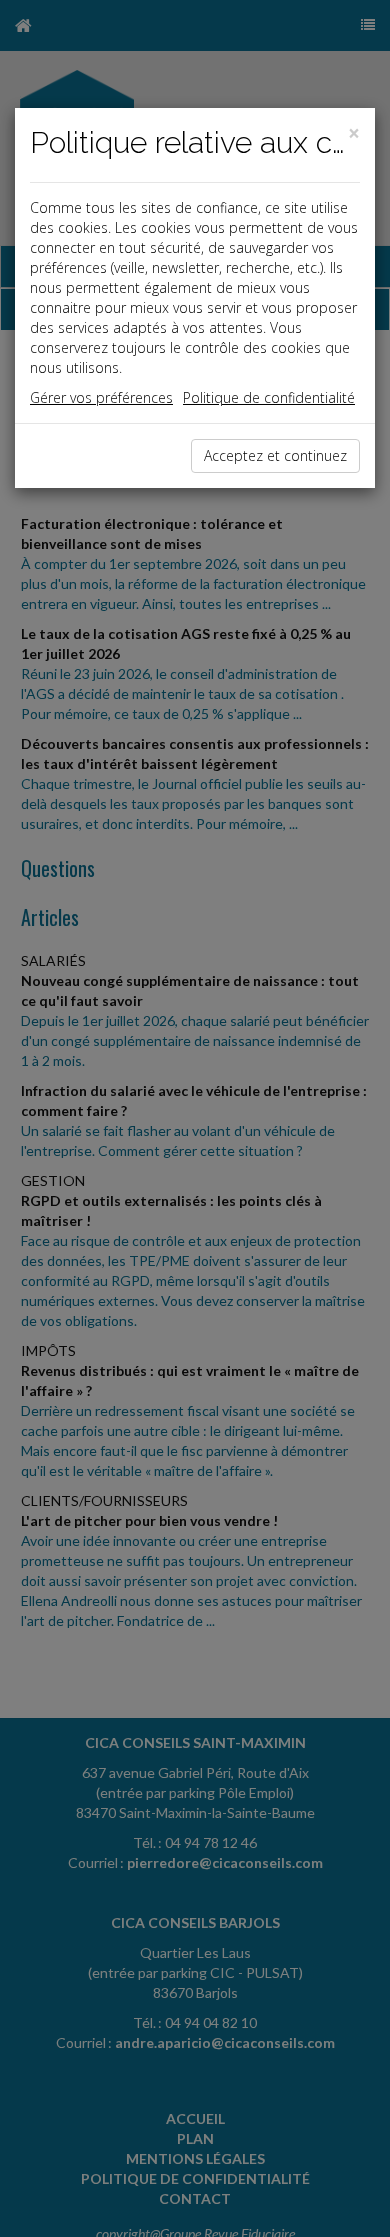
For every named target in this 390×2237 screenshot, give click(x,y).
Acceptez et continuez (275, 455)
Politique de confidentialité (269, 397)
